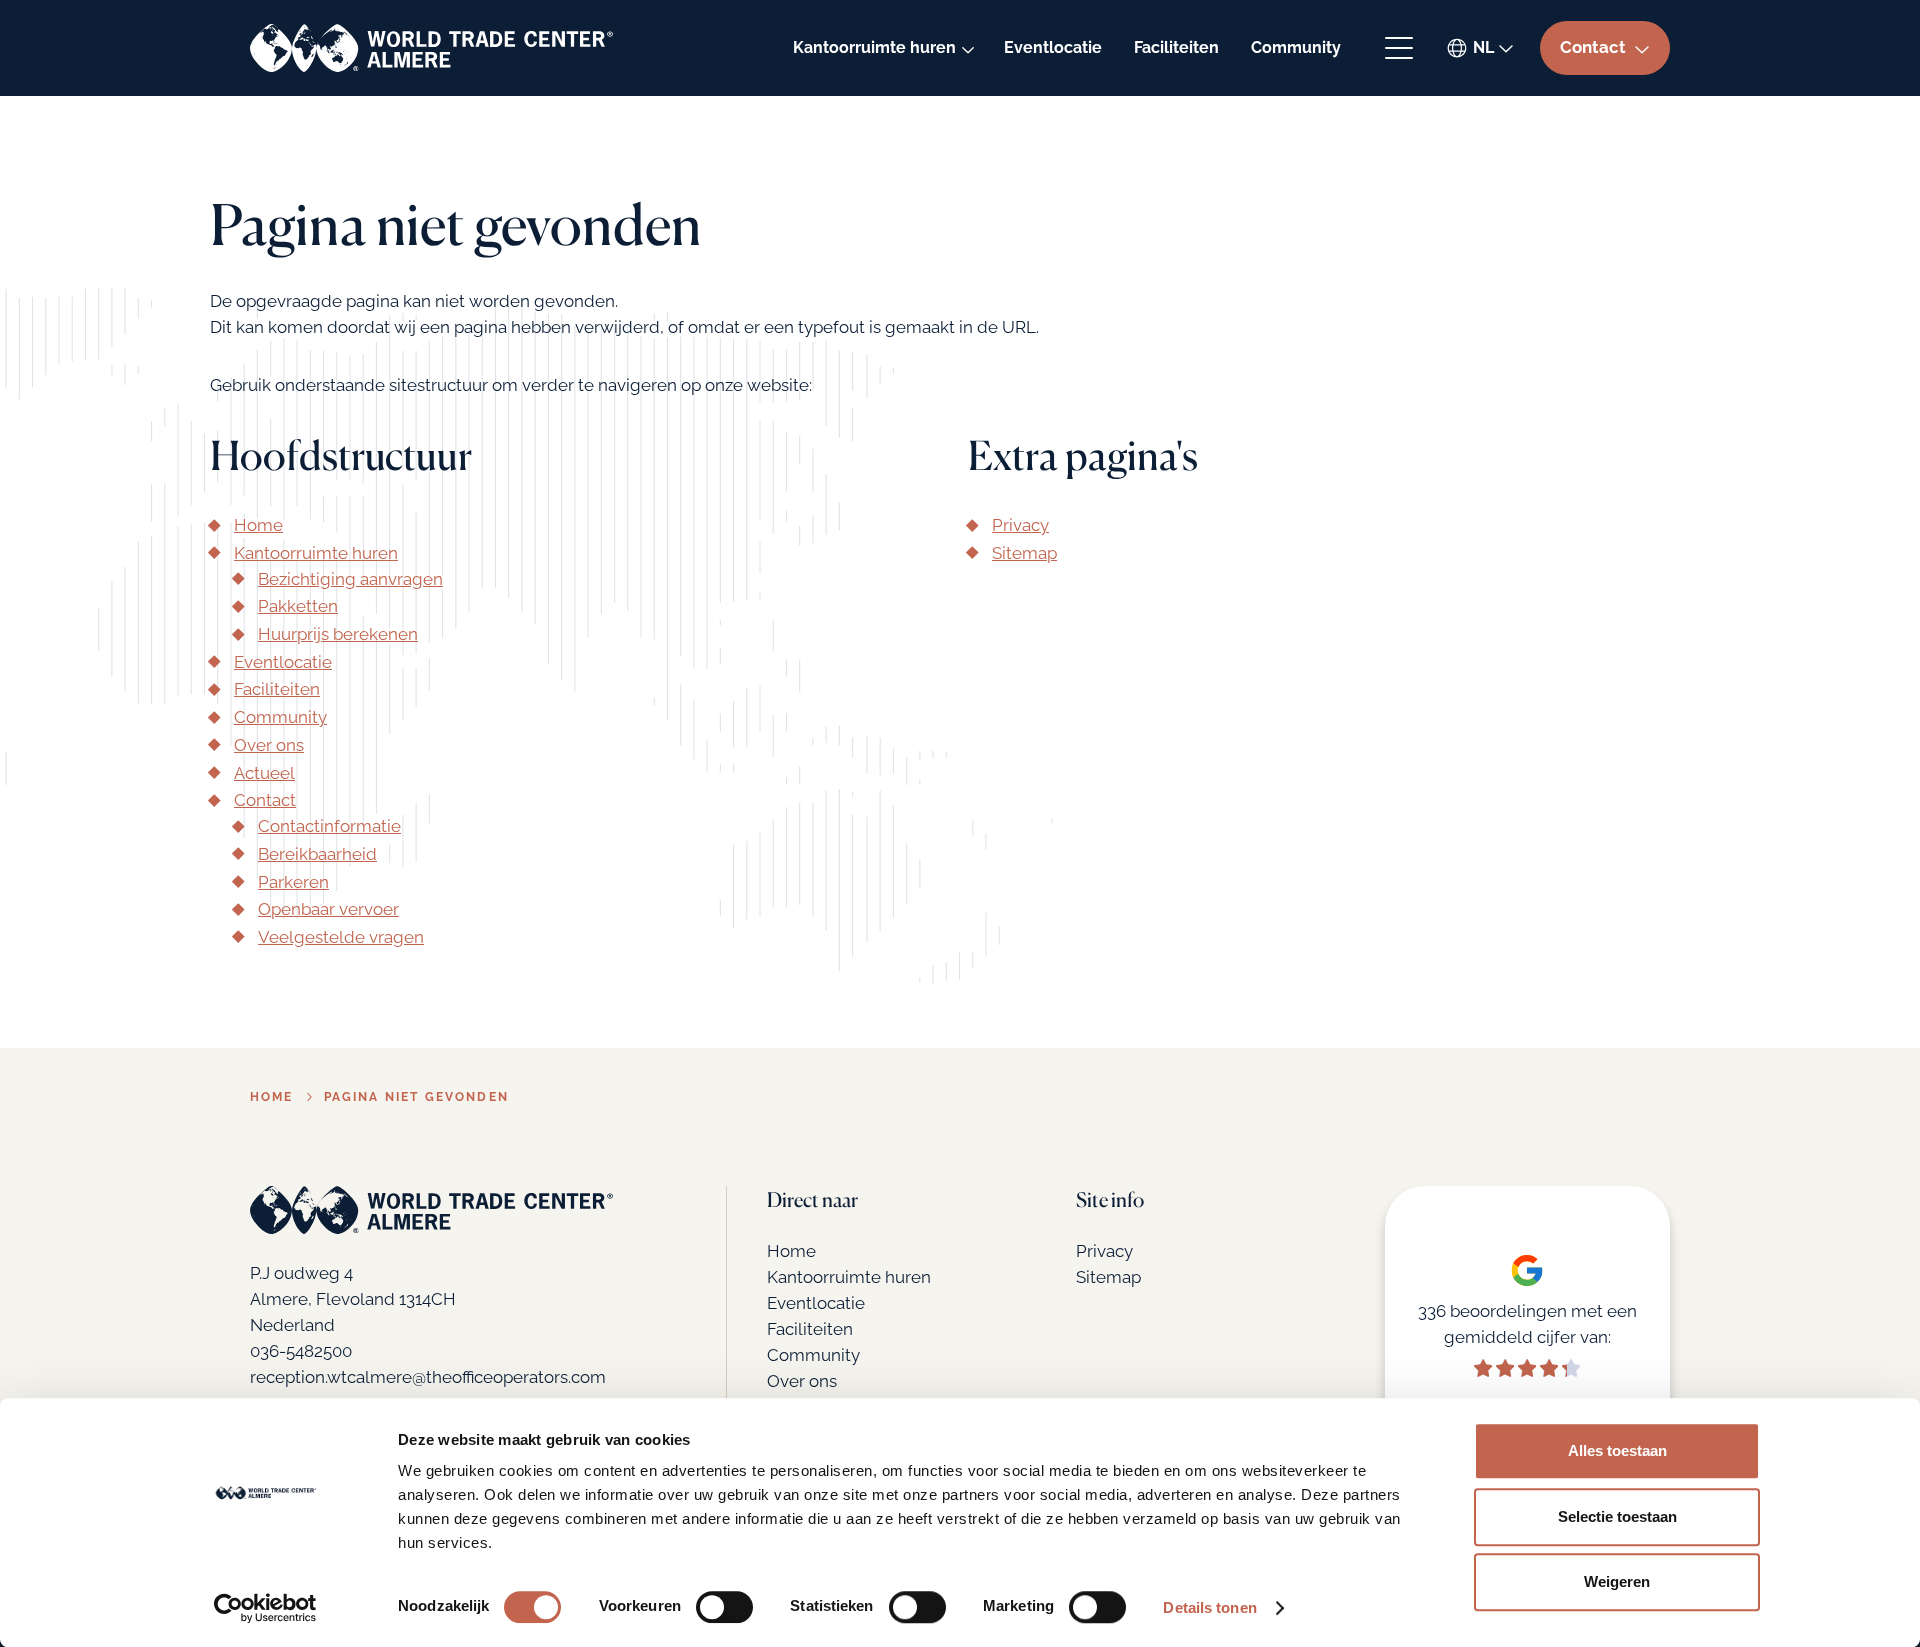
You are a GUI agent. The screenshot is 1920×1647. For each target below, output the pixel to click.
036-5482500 (301, 1351)
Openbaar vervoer (328, 909)
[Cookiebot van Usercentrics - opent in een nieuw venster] (265, 1608)
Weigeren (1617, 1581)
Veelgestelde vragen (341, 937)
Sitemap (1024, 553)
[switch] (724, 1607)
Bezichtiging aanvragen (350, 579)
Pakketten (298, 606)
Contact (265, 800)
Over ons (269, 745)
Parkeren (293, 882)
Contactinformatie (329, 826)
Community (1296, 47)
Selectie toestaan (1617, 1516)
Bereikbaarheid (317, 854)
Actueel (264, 773)
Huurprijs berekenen (338, 634)
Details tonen (1209, 1607)
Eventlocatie (1053, 47)
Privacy (1020, 525)
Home (258, 525)
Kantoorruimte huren (874, 47)
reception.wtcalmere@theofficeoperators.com (428, 1377)
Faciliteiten (1176, 47)
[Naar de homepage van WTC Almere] (431, 48)
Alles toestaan (1617, 1450)
